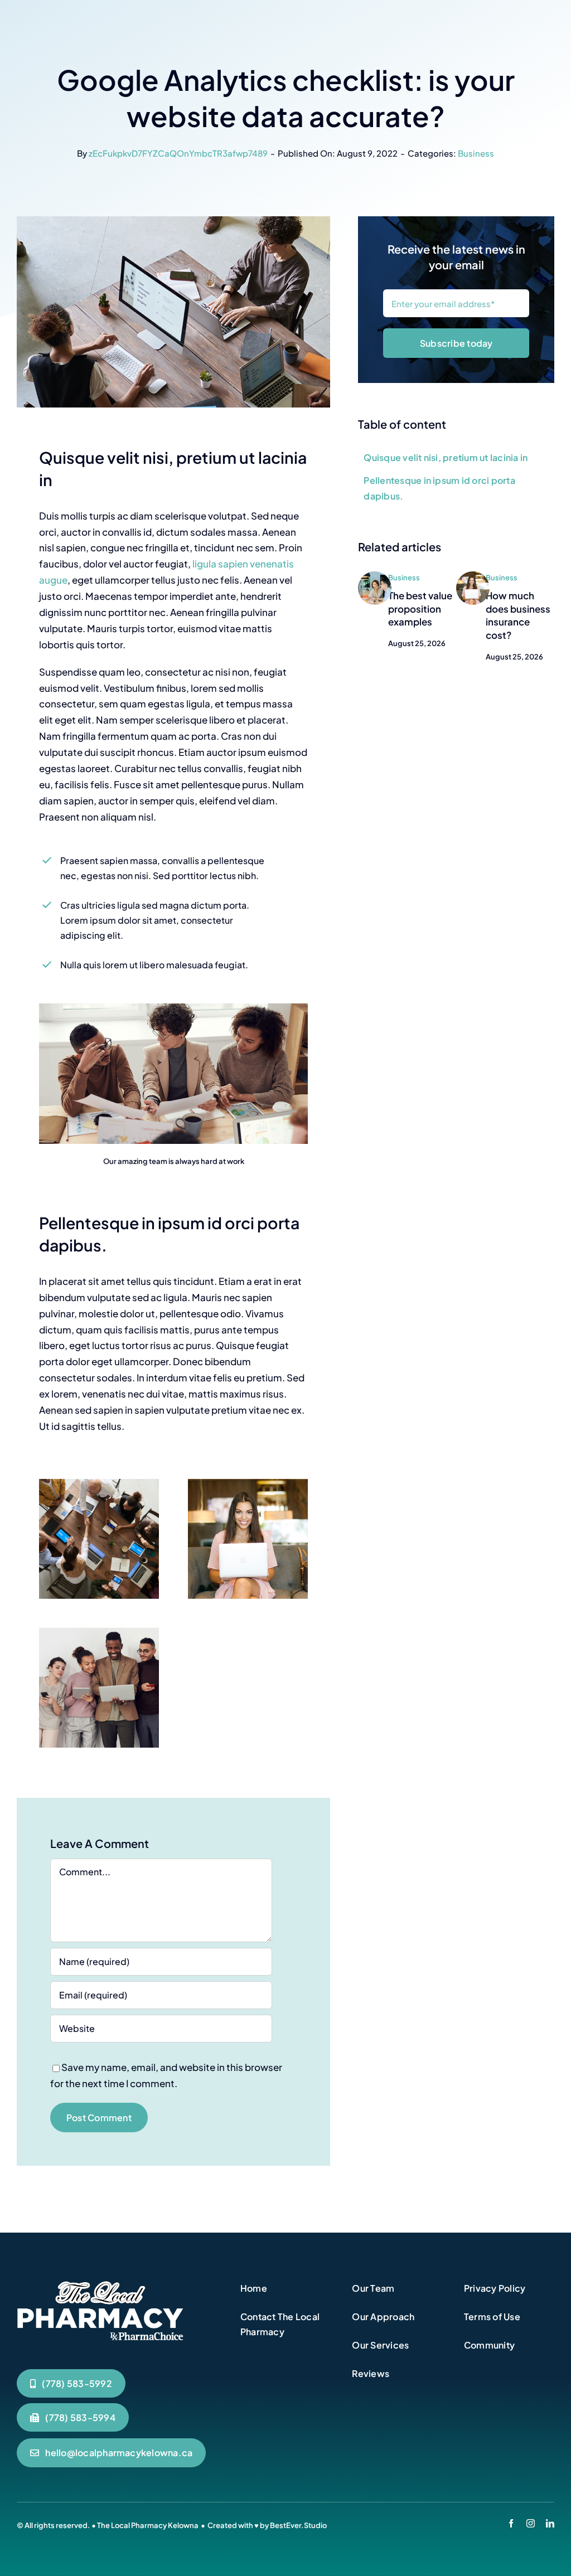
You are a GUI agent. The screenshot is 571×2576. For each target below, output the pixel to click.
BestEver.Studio (298, 2525)
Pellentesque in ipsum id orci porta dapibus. (439, 488)
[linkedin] (550, 2523)
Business (476, 153)
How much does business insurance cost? (518, 615)
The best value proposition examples (420, 609)
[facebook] (511, 2523)
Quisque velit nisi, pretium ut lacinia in (446, 457)
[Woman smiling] (473, 576)
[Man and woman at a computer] (375, 576)
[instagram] (531, 2523)
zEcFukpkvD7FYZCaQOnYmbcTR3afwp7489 (178, 153)
